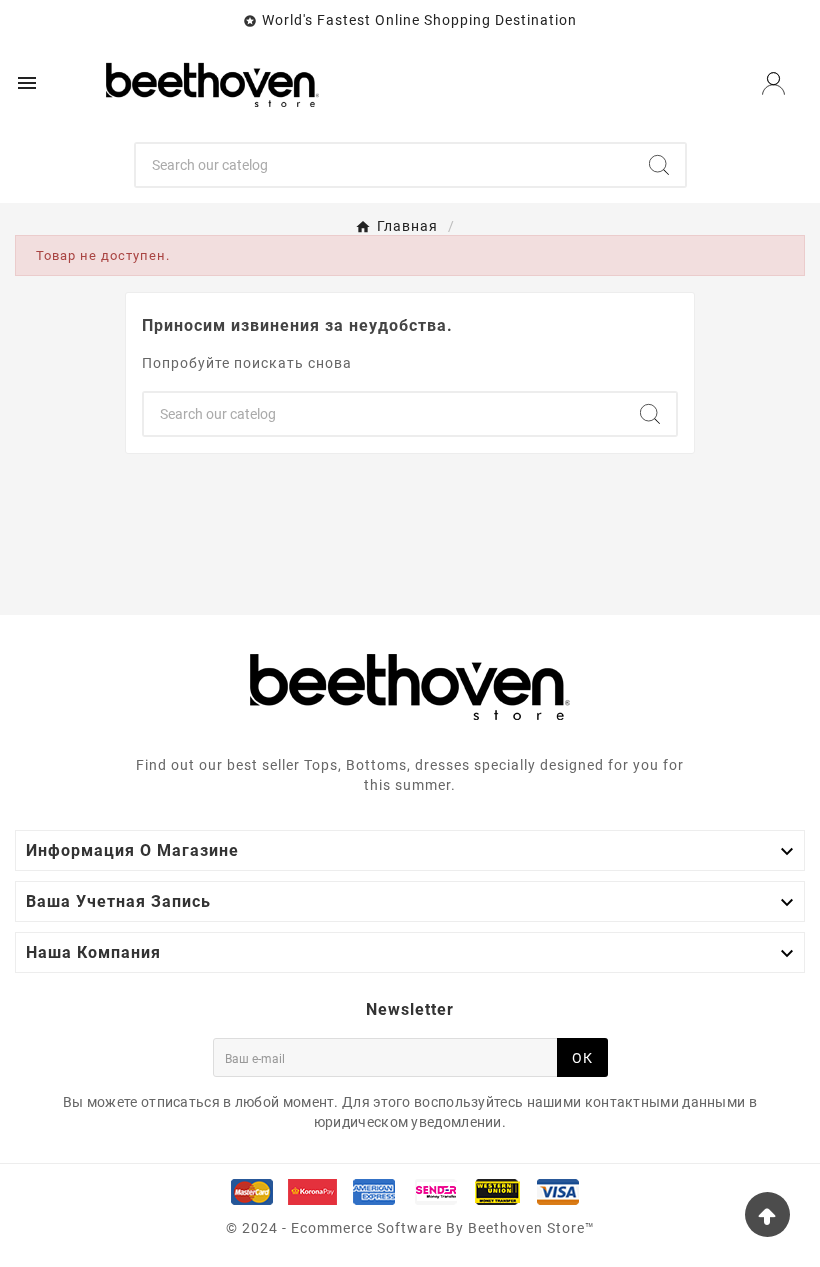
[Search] (659, 165)
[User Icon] (773, 83)
